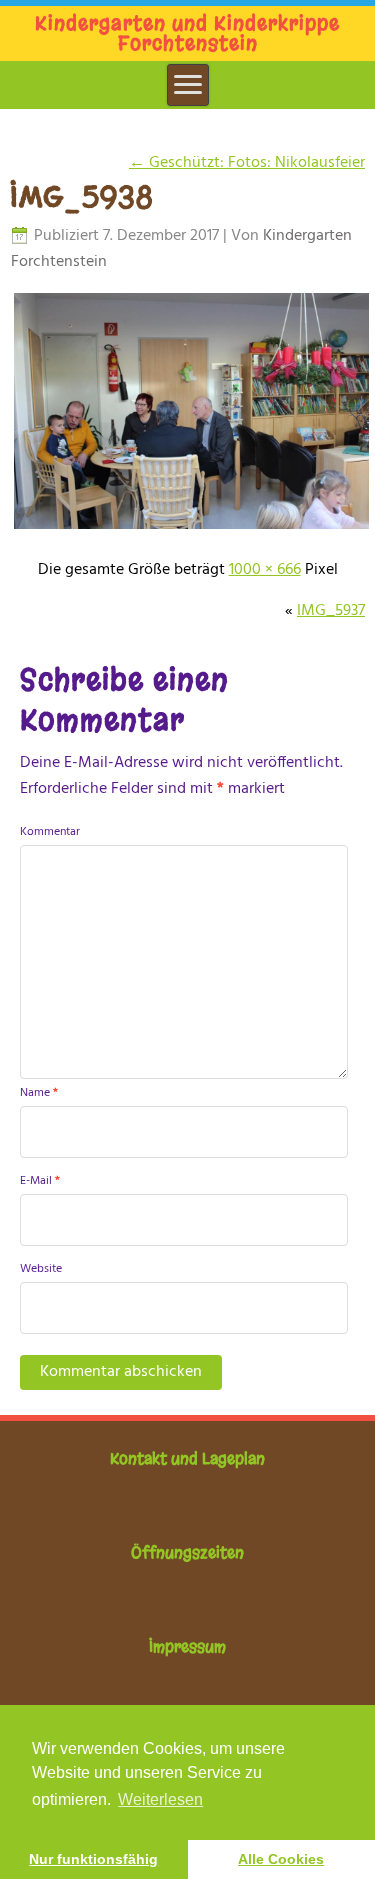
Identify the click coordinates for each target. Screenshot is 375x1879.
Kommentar (50, 832)
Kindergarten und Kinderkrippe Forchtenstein (187, 33)
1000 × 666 (265, 570)
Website (41, 1269)
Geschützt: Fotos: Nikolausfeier (247, 163)
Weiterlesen (160, 1799)
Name (39, 1093)
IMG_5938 (82, 197)
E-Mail (40, 1181)
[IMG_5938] (191, 529)
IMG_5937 (331, 611)
